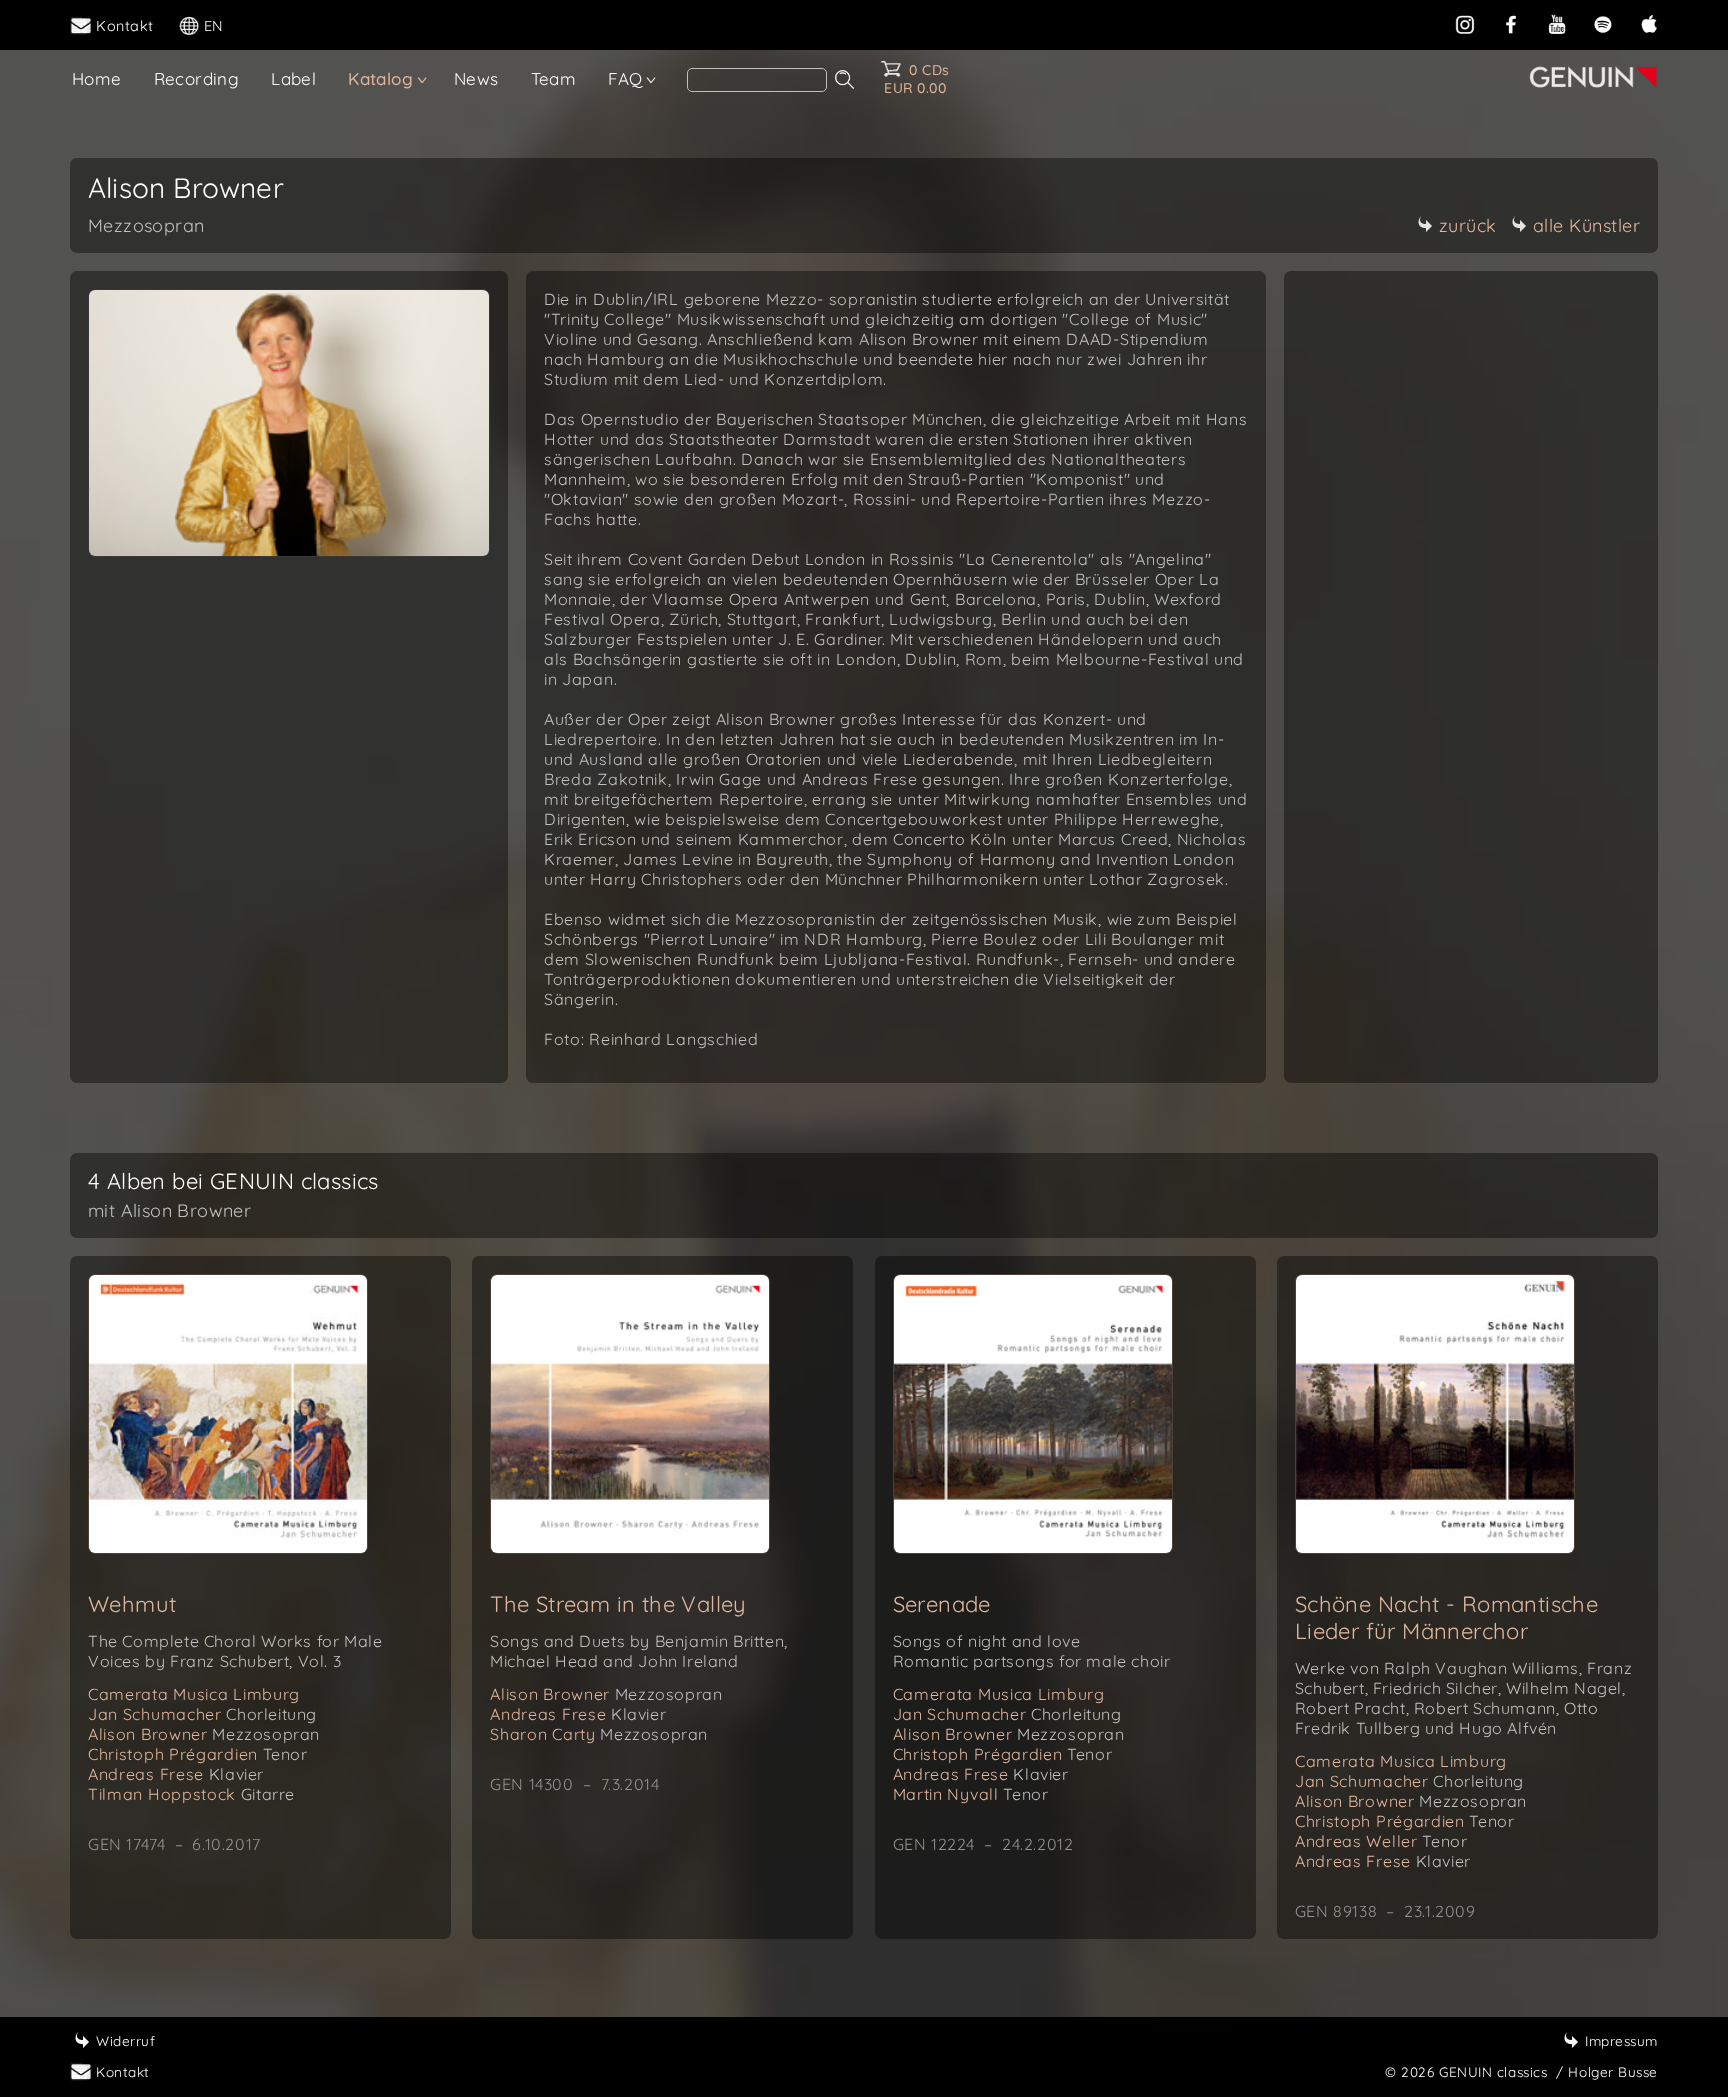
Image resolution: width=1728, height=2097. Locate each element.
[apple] (1649, 24)
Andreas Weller (1381, 1841)
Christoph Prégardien (198, 1754)
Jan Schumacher (202, 1714)
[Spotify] (1603, 24)
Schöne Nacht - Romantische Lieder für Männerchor (1446, 1617)
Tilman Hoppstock (191, 1794)
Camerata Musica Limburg (194, 1694)
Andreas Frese (176, 1774)
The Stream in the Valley (618, 1604)
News (476, 78)
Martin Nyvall (971, 1794)
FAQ (625, 78)
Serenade (942, 1604)
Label (293, 78)
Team (554, 78)
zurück (1468, 225)
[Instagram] (1465, 24)
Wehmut (132, 1604)
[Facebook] (1511, 24)
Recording (197, 78)
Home (97, 78)
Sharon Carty (599, 1734)
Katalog (380, 78)
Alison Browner (204, 1734)
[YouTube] (1557, 24)
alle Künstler (1587, 225)
